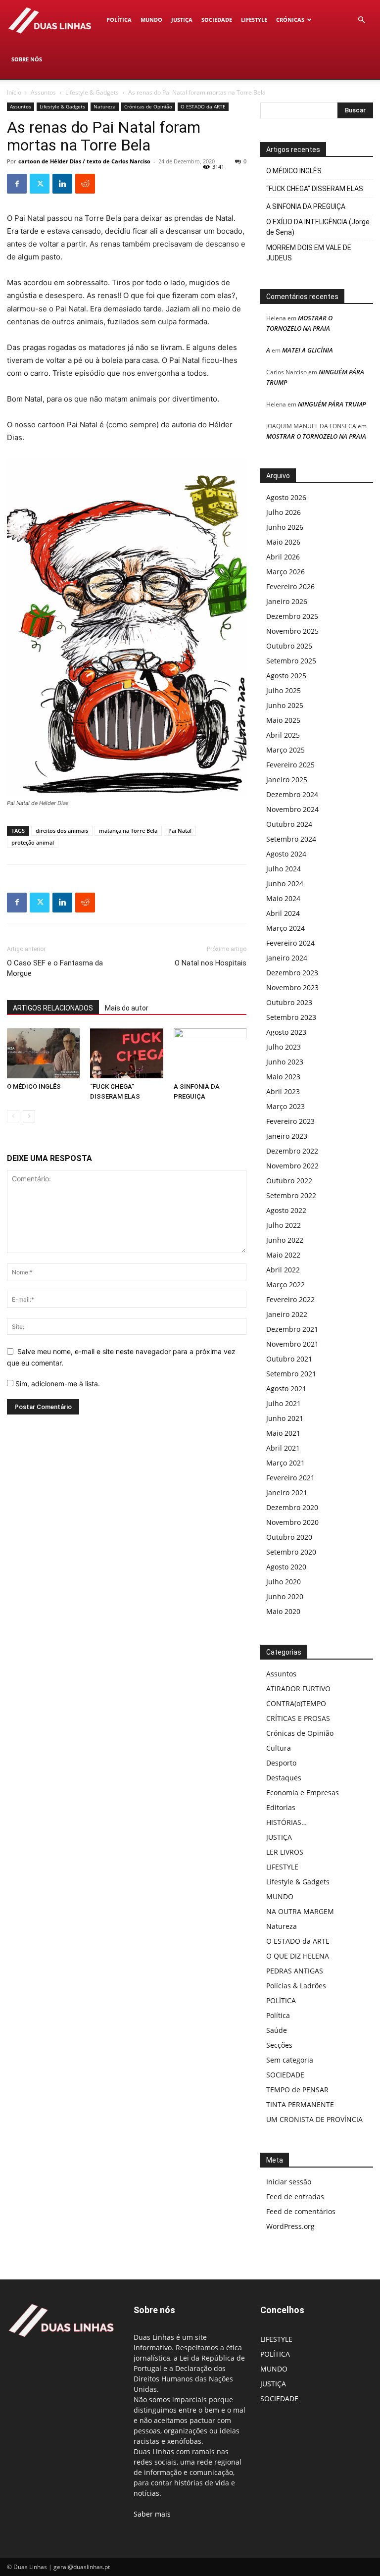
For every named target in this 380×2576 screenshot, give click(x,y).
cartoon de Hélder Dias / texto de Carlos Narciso (84, 161)
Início (14, 92)
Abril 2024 (283, 913)
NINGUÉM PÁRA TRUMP (332, 404)
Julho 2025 (284, 690)
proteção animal (33, 842)
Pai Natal (180, 831)
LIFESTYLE (254, 20)
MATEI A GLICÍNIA (308, 350)
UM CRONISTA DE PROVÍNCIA (314, 2119)
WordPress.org (290, 2226)
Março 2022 (285, 1285)
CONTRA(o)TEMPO (296, 1703)
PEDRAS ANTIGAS (295, 1971)
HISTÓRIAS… (286, 1822)
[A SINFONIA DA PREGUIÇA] (210, 1053)
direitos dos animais (62, 831)
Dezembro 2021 (292, 1329)
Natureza (105, 106)
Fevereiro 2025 (290, 765)
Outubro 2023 (289, 1002)
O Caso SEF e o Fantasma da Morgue (55, 968)
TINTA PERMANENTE (300, 2104)
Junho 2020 (285, 1596)
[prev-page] (13, 1116)
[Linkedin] (62, 184)
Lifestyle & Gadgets (92, 92)
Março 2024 (285, 928)
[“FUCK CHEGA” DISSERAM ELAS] (126, 1053)
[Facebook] (17, 184)
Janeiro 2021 (287, 1492)
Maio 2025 (283, 720)
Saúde (277, 2030)
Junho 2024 (285, 884)
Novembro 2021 (292, 1344)
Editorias (281, 1807)
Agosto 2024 (286, 854)
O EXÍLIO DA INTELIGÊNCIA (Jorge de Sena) (318, 227)
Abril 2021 (283, 1448)
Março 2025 (285, 750)
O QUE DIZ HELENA (298, 1956)
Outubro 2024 (289, 824)
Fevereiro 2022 (290, 1299)
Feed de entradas (295, 2197)
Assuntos (43, 92)
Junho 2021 (285, 1418)
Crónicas (290, 20)
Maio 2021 (283, 1433)
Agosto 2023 (286, 1032)
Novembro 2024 (292, 809)
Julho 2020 (284, 1582)
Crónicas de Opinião (148, 106)
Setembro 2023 (291, 1017)
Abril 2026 (283, 557)
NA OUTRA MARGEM (300, 1911)
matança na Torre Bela (128, 831)
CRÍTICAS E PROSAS (298, 1718)
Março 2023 (285, 1106)
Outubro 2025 (289, 646)
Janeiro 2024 (287, 958)
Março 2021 (285, 1463)
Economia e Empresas (303, 1793)
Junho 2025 (285, 705)
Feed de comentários (301, 2211)
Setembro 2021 (291, 1374)
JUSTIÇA (182, 20)
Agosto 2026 (286, 497)
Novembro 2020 (292, 1522)
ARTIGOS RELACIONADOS (53, 1008)
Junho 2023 (285, 1062)
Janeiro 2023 (287, 1136)
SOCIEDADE (217, 20)
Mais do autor (127, 1008)
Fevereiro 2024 (290, 943)
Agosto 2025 (286, 676)
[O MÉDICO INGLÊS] (43, 1053)
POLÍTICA (119, 20)
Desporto (281, 1763)
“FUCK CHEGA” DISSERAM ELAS (315, 189)
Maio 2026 (283, 542)
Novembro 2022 (292, 1166)
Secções (279, 2045)
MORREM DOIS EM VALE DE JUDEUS (309, 253)
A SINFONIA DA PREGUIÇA (306, 206)
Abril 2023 (283, 1091)
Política (278, 2015)
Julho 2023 (284, 1047)
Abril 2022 (283, 1270)
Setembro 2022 (291, 1195)
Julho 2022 (284, 1225)
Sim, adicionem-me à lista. (57, 1384)
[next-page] (29, 1116)
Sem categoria (290, 2060)
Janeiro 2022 (287, 1314)
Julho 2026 (284, 512)
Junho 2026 (285, 527)
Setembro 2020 (291, 1552)
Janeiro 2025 (287, 780)
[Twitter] (40, 184)
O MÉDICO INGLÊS (34, 1086)
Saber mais (152, 2514)
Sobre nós (27, 59)
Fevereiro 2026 (290, 586)
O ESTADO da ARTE (203, 106)
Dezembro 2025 (292, 616)
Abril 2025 (283, 735)
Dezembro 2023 (292, 973)
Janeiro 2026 (287, 601)
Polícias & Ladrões (296, 1986)
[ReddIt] (85, 184)
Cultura (279, 1748)
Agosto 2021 (286, 1389)
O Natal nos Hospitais (211, 963)
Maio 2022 (283, 1255)
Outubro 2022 (289, 1181)
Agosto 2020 (286, 1567)
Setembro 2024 (291, 839)
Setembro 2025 (291, 661)
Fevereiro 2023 (290, 1121)
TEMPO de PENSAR (297, 2090)
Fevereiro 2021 (290, 1478)
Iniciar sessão (289, 2182)
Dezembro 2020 (292, 1507)
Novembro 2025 (292, 631)
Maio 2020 (283, 1611)
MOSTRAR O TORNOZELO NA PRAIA (316, 436)
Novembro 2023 (292, 987)
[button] (361, 20)
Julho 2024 (284, 869)
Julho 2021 (284, 1403)
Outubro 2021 (289, 1359)
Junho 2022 (285, 1240)
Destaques (284, 1778)
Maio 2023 (283, 1077)
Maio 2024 (283, 898)
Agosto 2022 (286, 1210)
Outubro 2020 (289, 1537)
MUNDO (151, 20)
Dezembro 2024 (292, 794)
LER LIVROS (285, 1852)
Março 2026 (285, 572)
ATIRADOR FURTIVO (298, 1689)
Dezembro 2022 (292, 1151)
